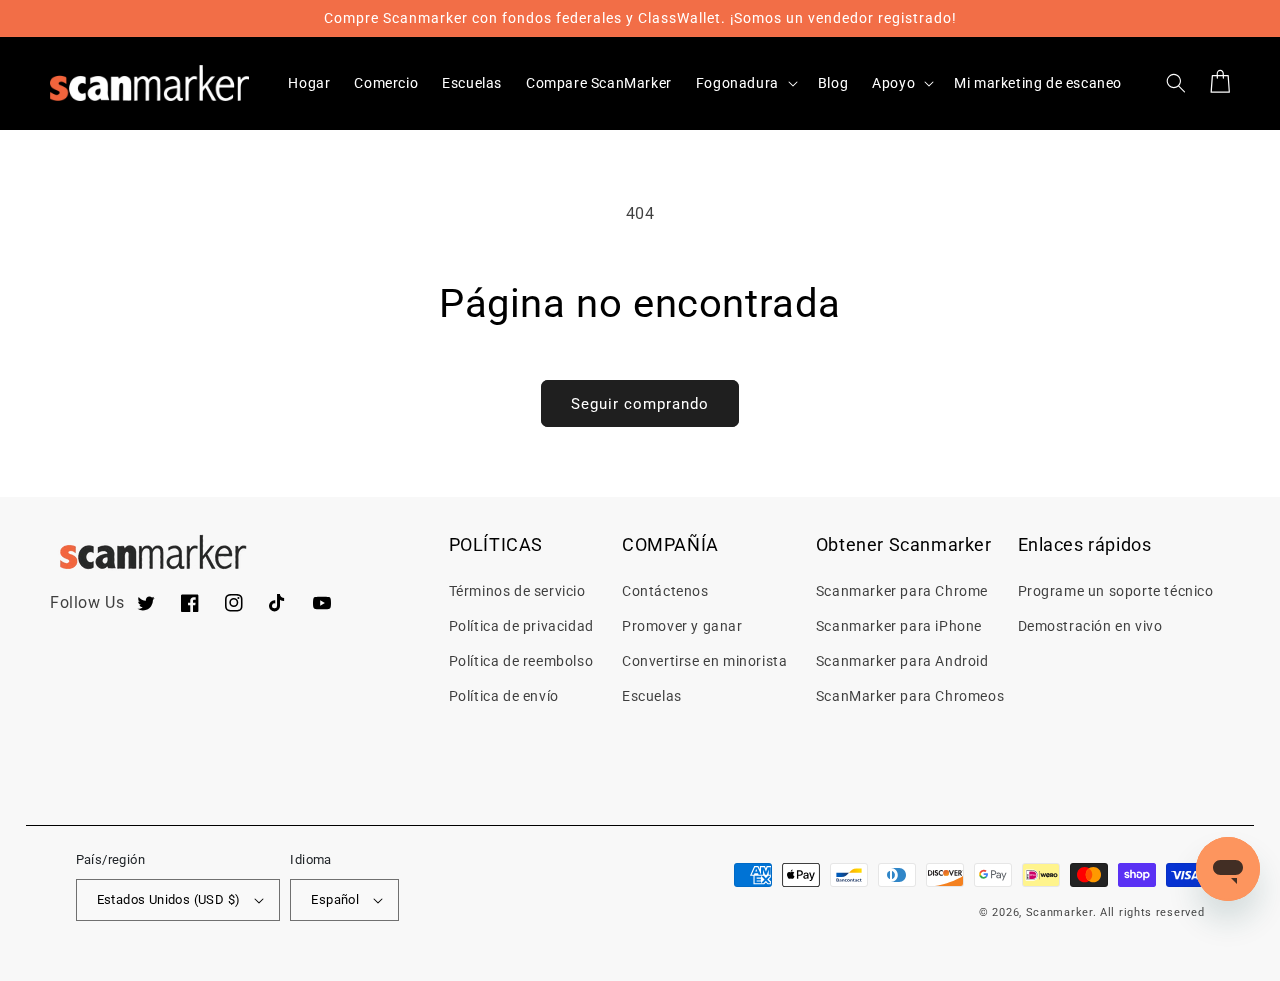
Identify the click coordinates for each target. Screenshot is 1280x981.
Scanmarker (1059, 912)
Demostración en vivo (1090, 626)
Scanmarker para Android (902, 661)
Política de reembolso (521, 661)
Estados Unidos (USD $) (169, 899)
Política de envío (504, 696)
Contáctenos (665, 591)
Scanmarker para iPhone (899, 626)
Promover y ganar (682, 626)
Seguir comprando (640, 404)
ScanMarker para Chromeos (910, 696)
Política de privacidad (521, 626)
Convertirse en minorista (704, 661)
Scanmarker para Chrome (902, 591)
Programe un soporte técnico (1116, 591)
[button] (745, 83)
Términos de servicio (517, 591)
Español (335, 899)
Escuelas (652, 696)
